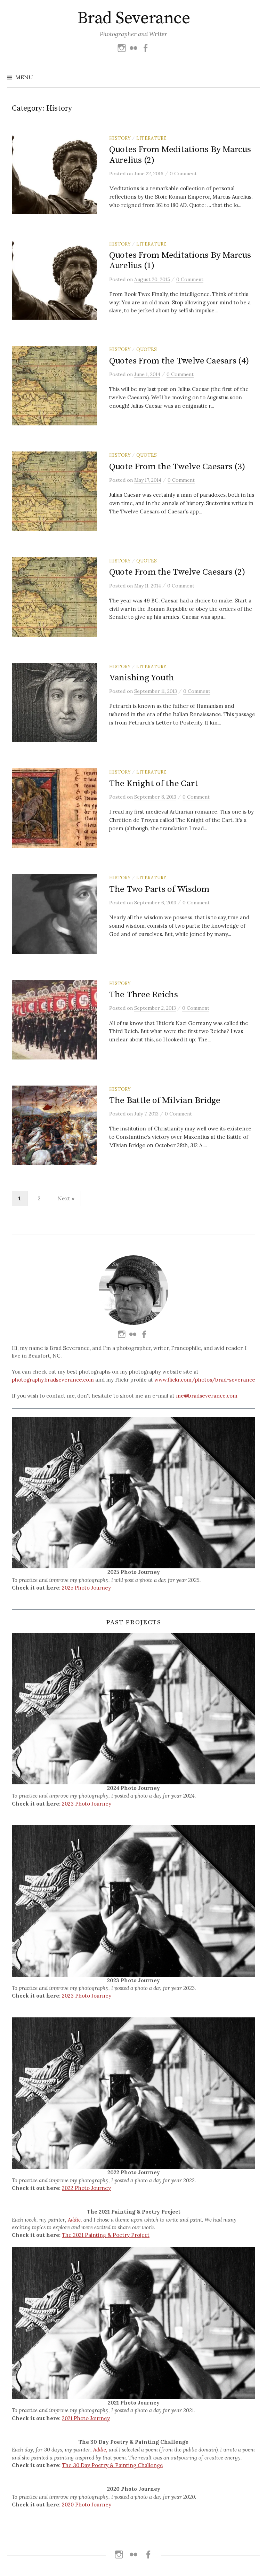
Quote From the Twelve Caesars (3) (177, 467)
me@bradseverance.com (207, 1396)
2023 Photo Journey (87, 1804)
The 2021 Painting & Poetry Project (106, 2235)
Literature (151, 138)
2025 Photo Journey (86, 1588)
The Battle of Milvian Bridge (165, 1100)
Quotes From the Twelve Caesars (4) (179, 361)
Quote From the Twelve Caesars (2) (177, 572)
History (120, 138)
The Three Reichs (144, 995)
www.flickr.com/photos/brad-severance (205, 1380)
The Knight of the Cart (153, 783)
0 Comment (183, 174)
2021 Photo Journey (86, 2418)
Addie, (75, 2220)
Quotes (147, 349)
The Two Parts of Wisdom (159, 889)
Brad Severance (133, 18)
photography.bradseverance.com (53, 1380)
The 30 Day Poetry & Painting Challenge (112, 2465)
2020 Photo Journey (87, 2505)
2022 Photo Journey (86, 2188)
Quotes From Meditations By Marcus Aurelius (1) (180, 260)
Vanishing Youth (142, 678)
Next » (66, 1198)
